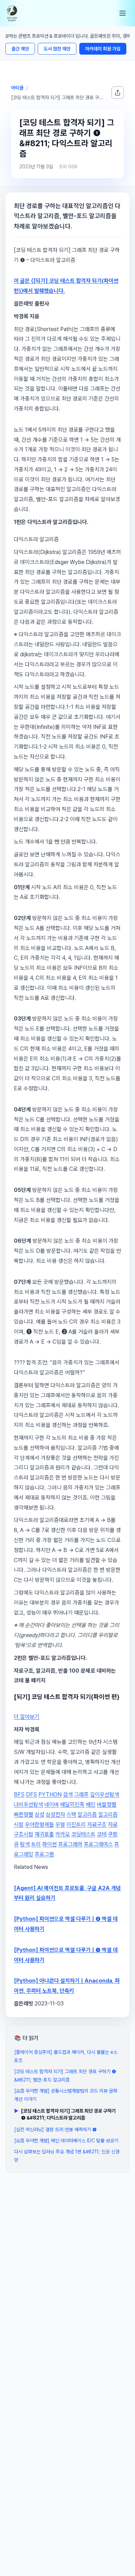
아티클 (17, 88)
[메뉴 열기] (123, 13)
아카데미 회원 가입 (103, 49)
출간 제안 (20, 49)
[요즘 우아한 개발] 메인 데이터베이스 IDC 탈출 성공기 (66, 2141)
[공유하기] (118, 93)
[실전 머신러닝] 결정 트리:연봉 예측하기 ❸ (55, 2130)
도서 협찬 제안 (57, 49)
